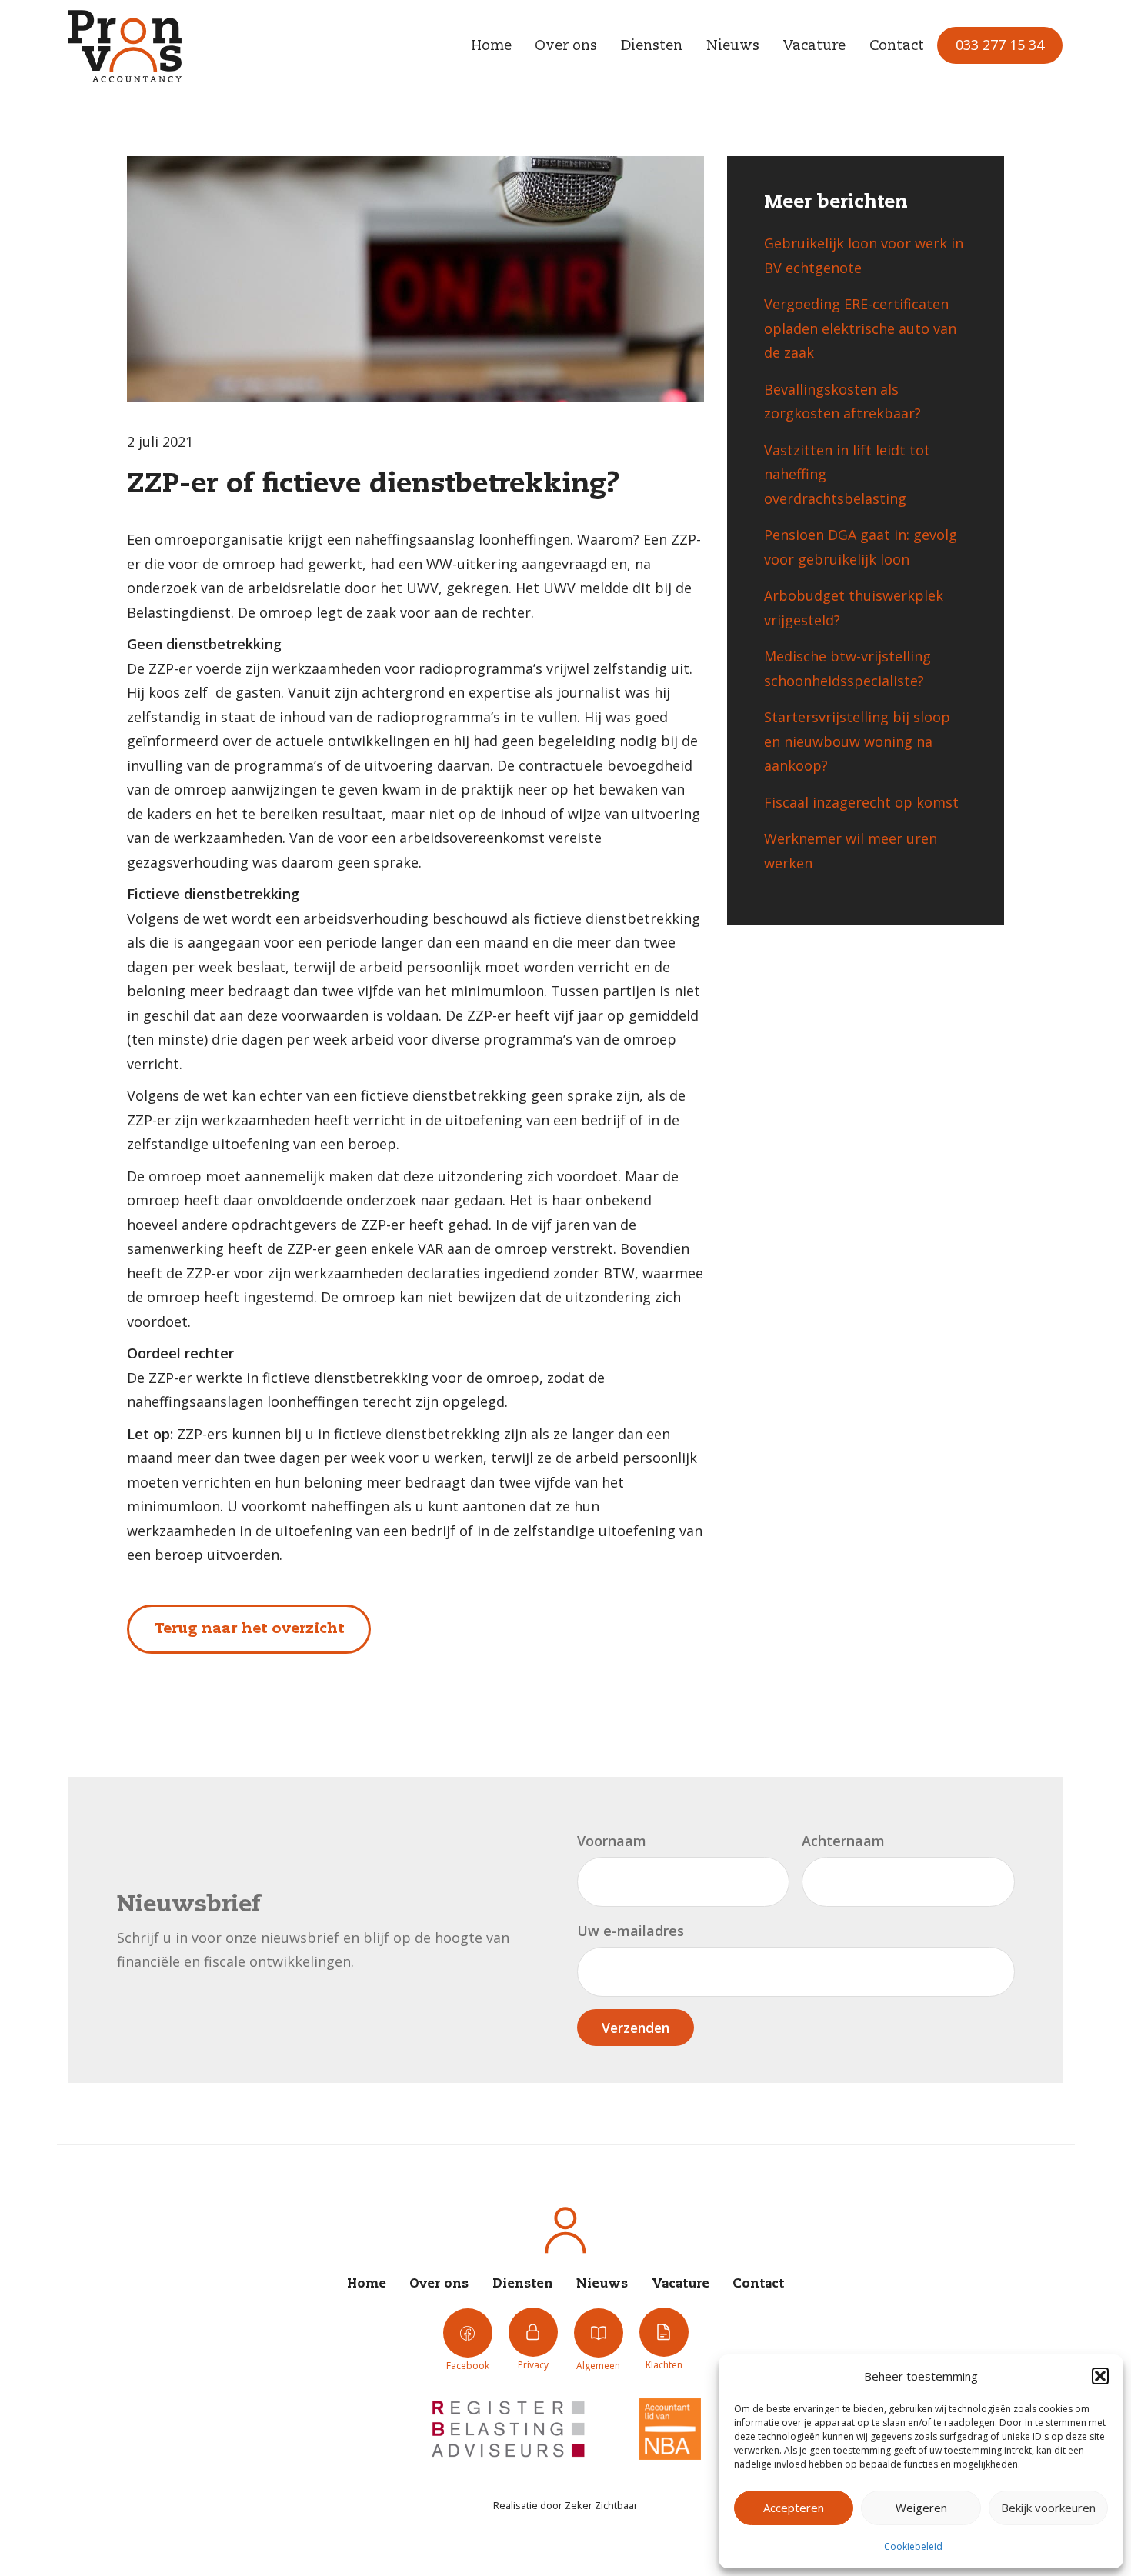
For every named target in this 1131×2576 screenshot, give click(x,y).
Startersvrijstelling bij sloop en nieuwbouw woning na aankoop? (857, 741)
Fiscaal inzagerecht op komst (861, 802)
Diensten (652, 46)
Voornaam (612, 1841)
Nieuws (733, 46)
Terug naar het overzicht (249, 1629)
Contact (897, 46)
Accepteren (794, 2508)
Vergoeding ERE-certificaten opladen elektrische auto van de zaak (860, 328)
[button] (1100, 2376)
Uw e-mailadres (631, 1931)
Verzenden (636, 2028)
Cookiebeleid (913, 2546)
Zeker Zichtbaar (601, 2505)
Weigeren (921, 2508)
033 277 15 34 (1000, 45)
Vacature (814, 46)
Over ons (566, 46)
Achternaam (843, 1841)
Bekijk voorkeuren (1048, 2508)
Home (491, 46)
